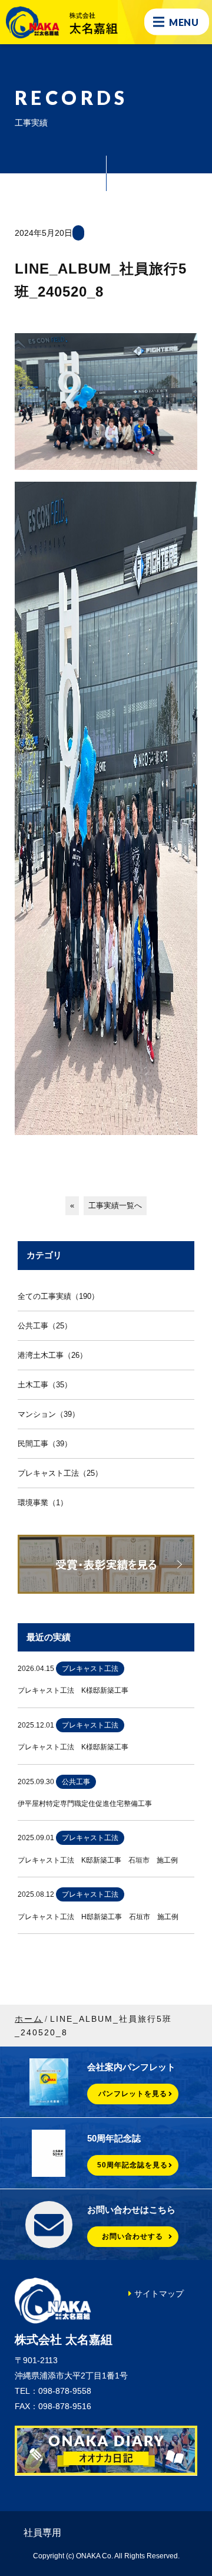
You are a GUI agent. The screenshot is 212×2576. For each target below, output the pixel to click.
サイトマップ (159, 2294)
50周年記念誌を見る (132, 2165)
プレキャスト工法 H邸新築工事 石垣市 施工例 (98, 1917)
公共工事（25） (45, 1326)
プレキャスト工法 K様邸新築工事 (73, 1690)
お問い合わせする (132, 2236)
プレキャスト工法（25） (60, 1473)
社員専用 (42, 2533)
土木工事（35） (45, 1385)
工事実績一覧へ (115, 1205)
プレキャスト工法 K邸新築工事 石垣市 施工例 (98, 1860)
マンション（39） (49, 1414)
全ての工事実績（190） (58, 1296)
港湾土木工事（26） (52, 1355)
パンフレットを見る (133, 2094)
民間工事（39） (45, 1444)
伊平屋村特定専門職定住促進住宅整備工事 (85, 1804)
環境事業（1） (43, 1503)
